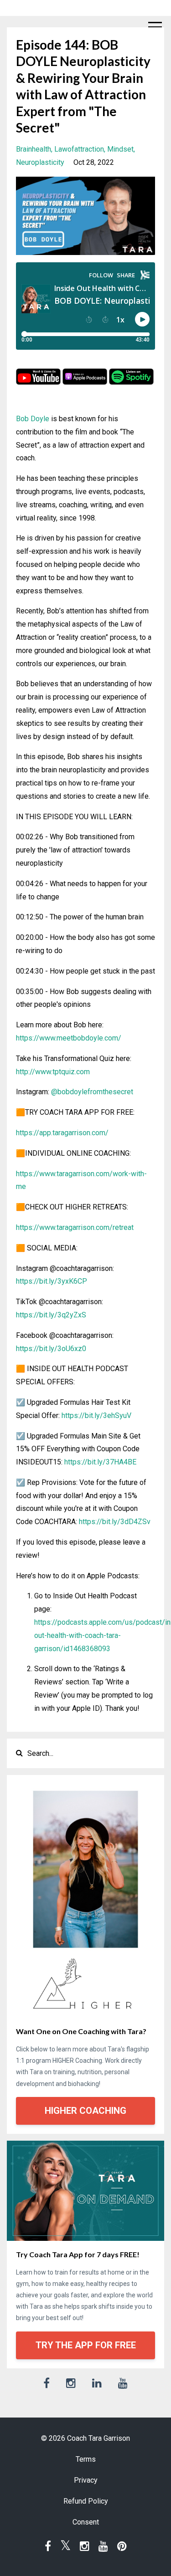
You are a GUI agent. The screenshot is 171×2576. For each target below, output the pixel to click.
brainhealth (34, 149)
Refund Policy (86, 2501)
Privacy (86, 2480)
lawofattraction (79, 149)
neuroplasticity (40, 162)
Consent (86, 2522)
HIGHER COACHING (85, 2111)
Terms (86, 2459)
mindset (120, 149)
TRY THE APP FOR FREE (86, 2345)
